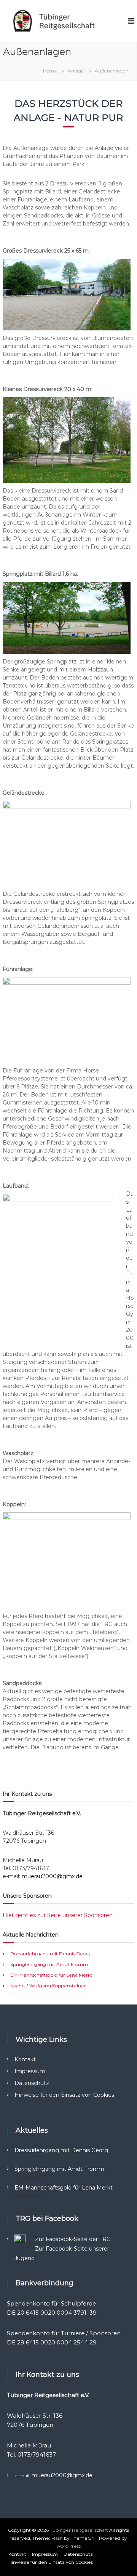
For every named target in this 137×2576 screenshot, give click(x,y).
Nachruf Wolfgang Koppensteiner (48, 1986)
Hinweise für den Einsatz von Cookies (64, 2095)
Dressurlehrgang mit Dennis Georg (50, 1954)
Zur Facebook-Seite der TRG (73, 2239)
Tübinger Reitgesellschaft (79, 2530)
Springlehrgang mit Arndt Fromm (49, 1964)
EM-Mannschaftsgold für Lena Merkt (51, 1975)
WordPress (68, 2546)
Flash (57, 2538)
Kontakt (25, 2059)
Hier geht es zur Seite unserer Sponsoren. (58, 1915)
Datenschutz (32, 2083)
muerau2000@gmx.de (52, 1876)
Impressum (30, 2071)
